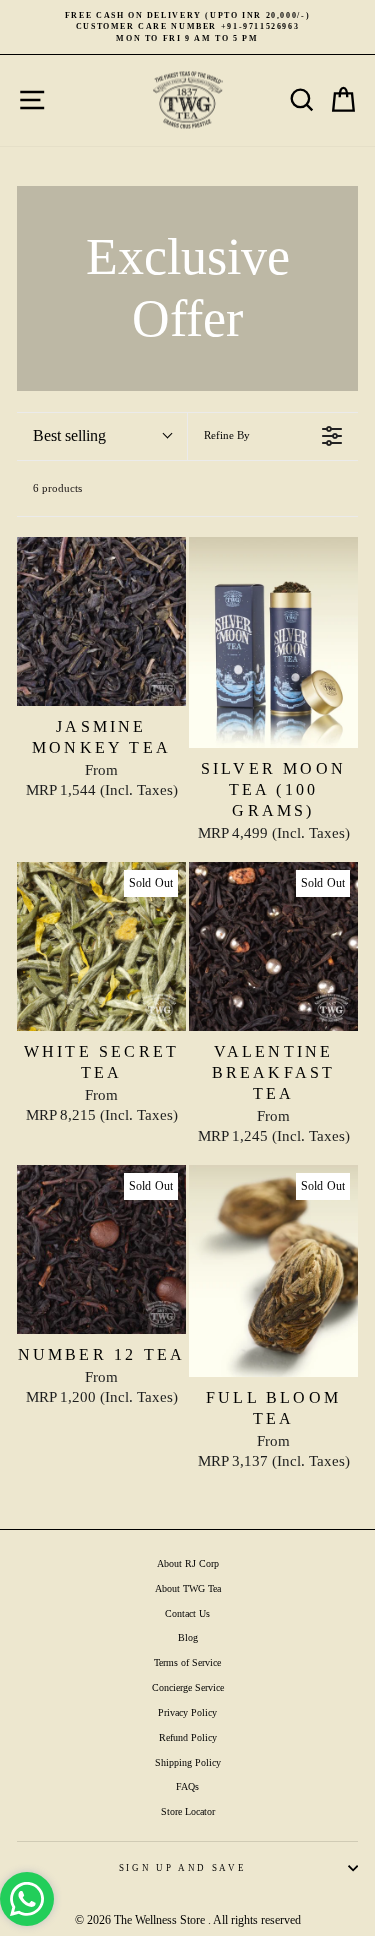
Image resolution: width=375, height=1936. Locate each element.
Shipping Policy (188, 1762)
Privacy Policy (187, 1712)
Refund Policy (188, 1737)
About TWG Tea (188, 1588)
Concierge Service (188, 1687)
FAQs (187, 1786)
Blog (188, 1637)
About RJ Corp (188, 1563)
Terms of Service (187, 1662)
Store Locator (188, 1811)
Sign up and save (182, 1868)
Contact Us (187, 1613)
